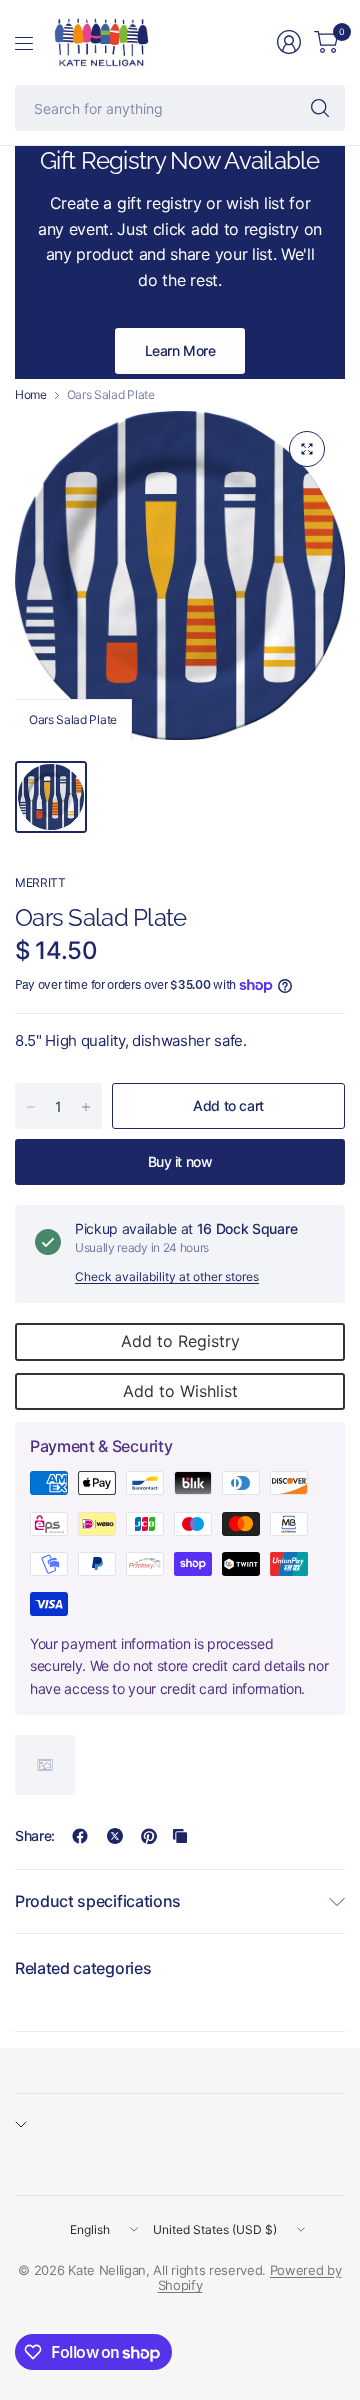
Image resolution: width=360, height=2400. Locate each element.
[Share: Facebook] (80, 1836)
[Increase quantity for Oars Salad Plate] (86, 1107)
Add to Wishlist (180, 1391)
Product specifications (98, 1901)
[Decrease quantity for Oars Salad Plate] (31, 1107)
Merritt (40, 882)
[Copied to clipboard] (180, 1836)
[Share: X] (115, 1836)
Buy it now (180, 1161)
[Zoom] (307, 449)
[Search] (320, 108)
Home (31, 395)
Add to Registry (180, 1341)
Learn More (180, 350)
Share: (35, 1836)
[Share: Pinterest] (149, 1836)
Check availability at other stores (167, 1276)
